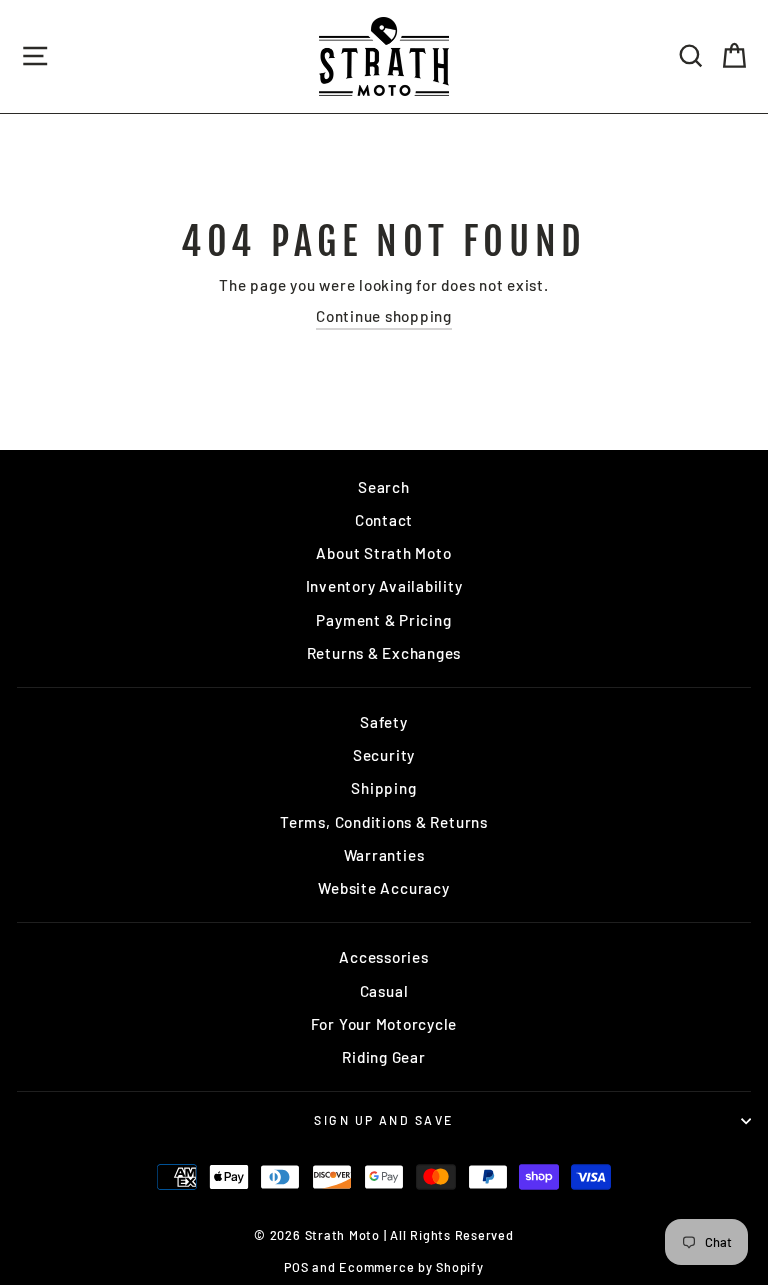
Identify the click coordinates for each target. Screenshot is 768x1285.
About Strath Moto (383, 553)
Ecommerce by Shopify (411, 1267)
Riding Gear (383, 1057)
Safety (384, 722)
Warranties (384, 855)
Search (384, 487)
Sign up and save (383, 1120)
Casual (384, 991)
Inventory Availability (384, 586)
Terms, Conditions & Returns (384, 822)
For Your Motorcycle (384, 1024)
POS (296, 1267)
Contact (384, 520)
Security (384, 755)
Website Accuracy (383, 888)
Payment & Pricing (383, 620)
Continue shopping (384, 316)
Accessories (383, 957)
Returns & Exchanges (384, 653)
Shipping (383, 788)
